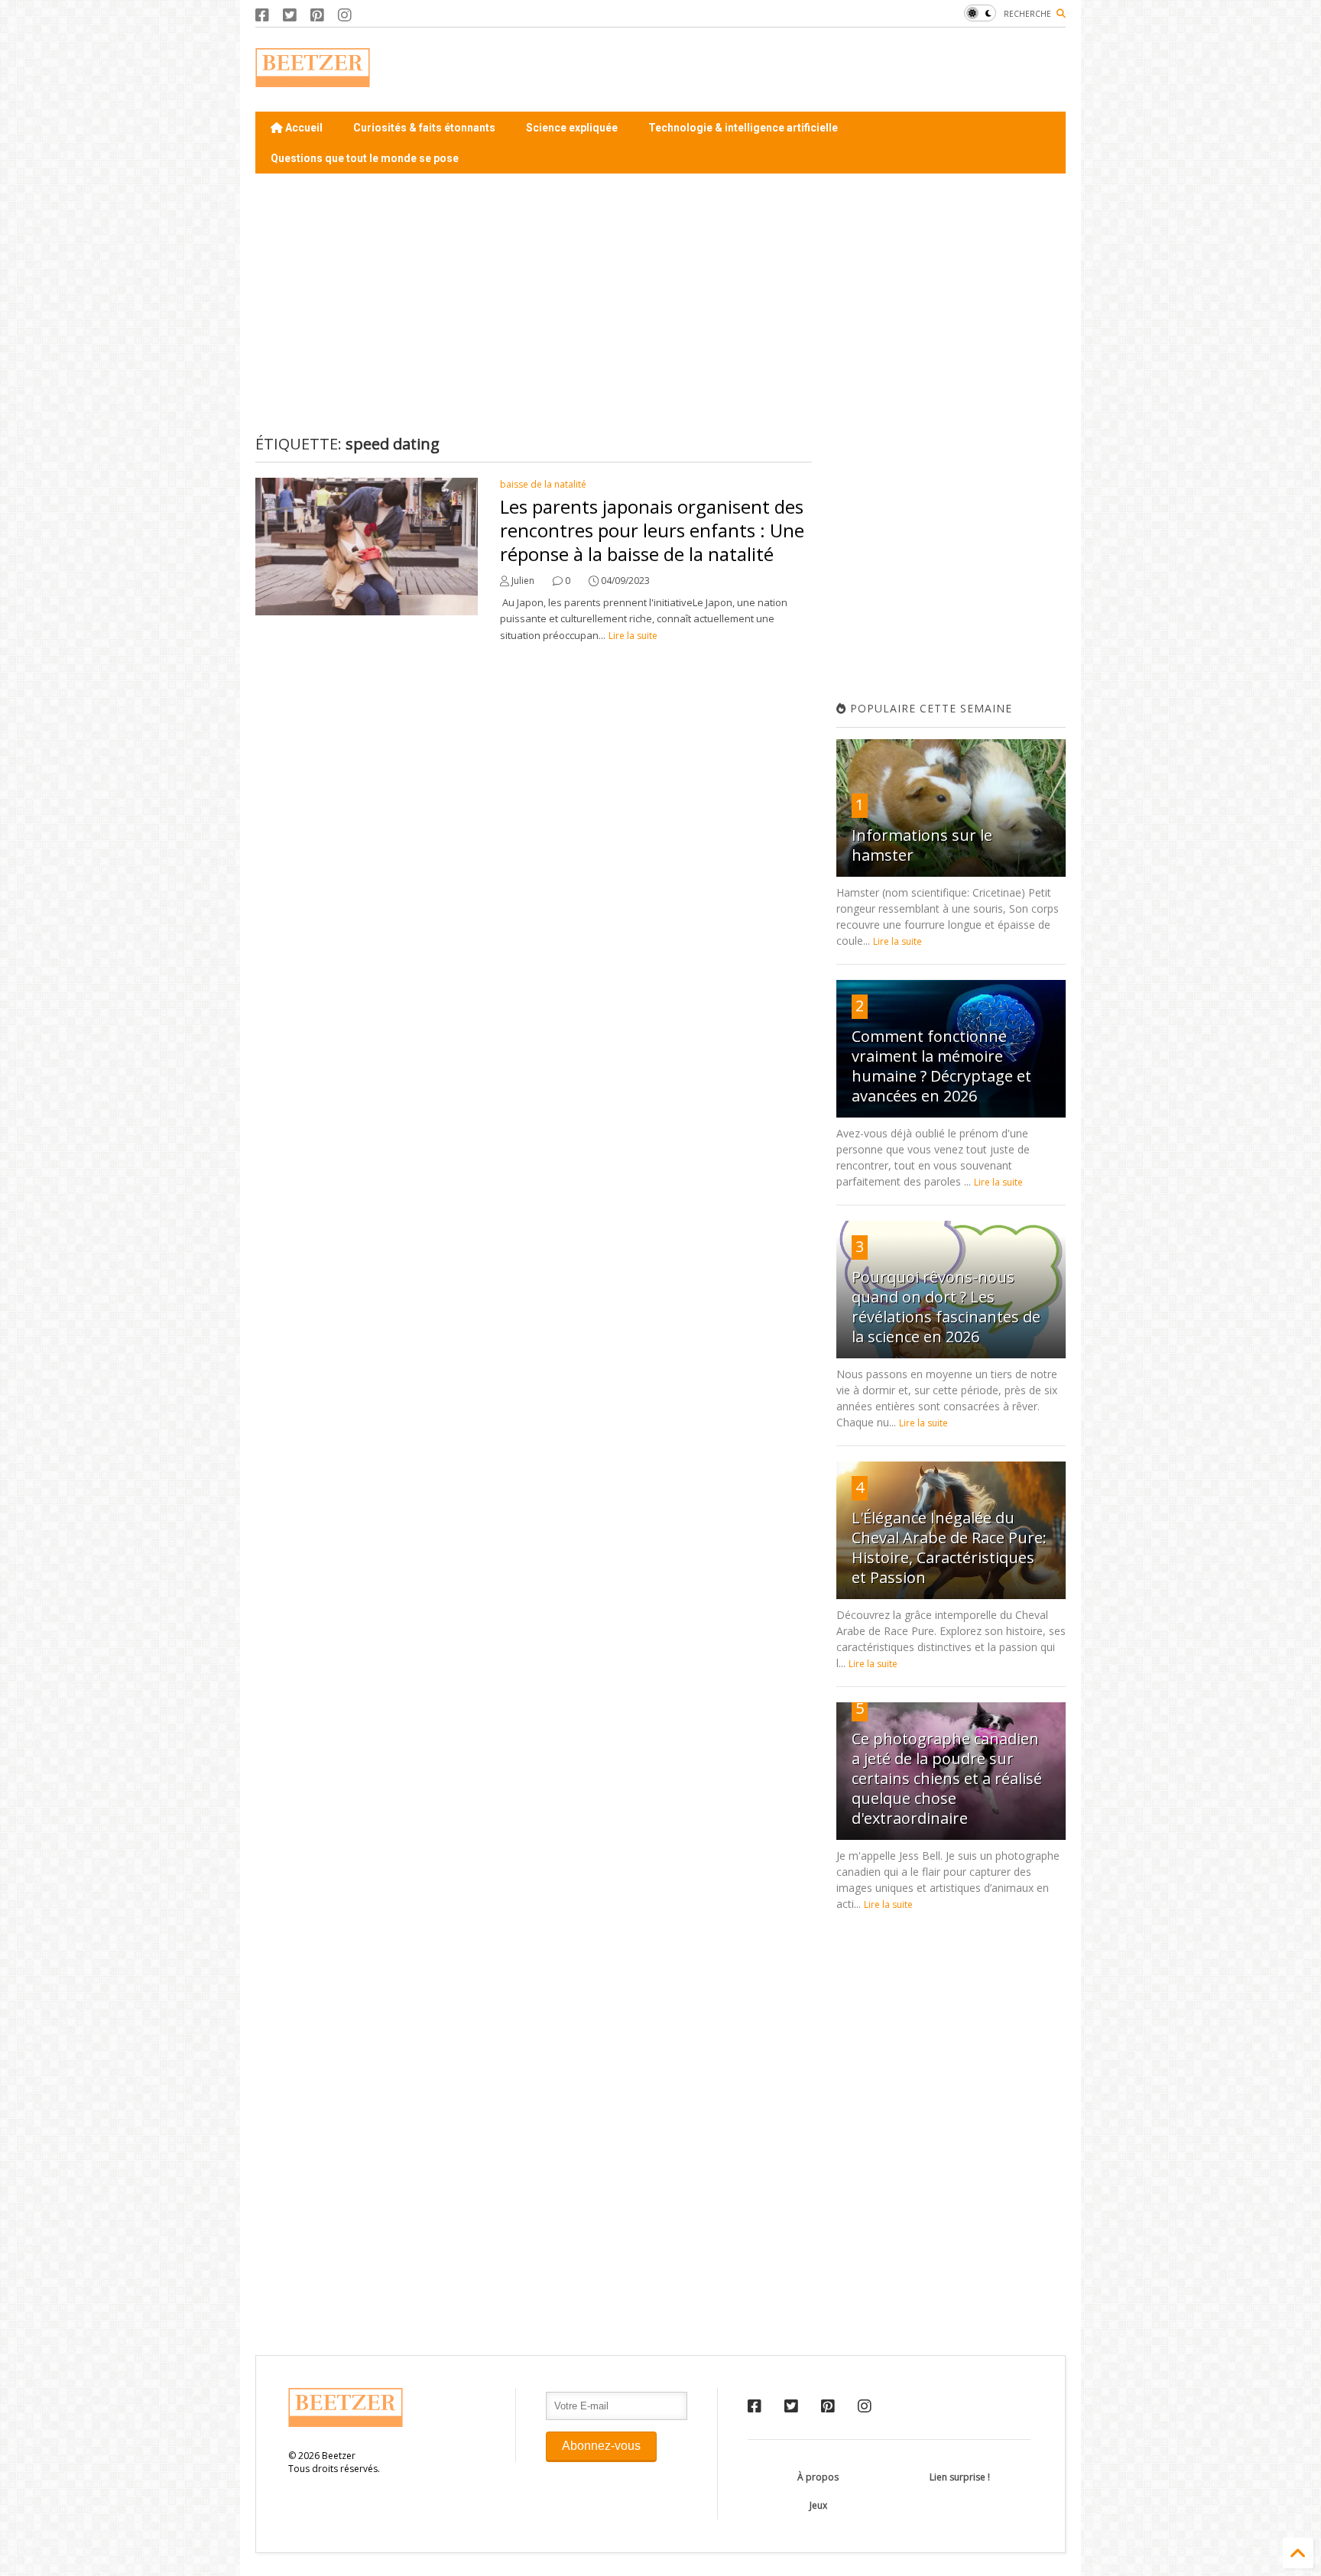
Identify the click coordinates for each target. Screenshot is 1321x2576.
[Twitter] (290, 15)
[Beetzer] (313, 79)
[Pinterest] (317, 15)
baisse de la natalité (543, 484)
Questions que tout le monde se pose (365, 158)
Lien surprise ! (960, 2477)
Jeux (818, 2505)
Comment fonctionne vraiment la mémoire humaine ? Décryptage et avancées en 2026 (941, 1066)
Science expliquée (572, 128)
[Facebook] (262, 15)
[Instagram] (345, 15)
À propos (818, 2477)
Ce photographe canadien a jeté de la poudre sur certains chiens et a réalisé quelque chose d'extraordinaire (947, 1778)
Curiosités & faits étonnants (424, 128)
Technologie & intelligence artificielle (743, 128)
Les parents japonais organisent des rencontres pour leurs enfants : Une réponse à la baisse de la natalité (652, 530)
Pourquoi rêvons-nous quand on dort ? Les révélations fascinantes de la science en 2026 (946, 1307)
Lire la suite (633, 636)
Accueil (303, 128)
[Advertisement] (787, 70)
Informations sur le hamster (922, 845)
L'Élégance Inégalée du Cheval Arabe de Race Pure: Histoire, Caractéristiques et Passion (949, 1548)
